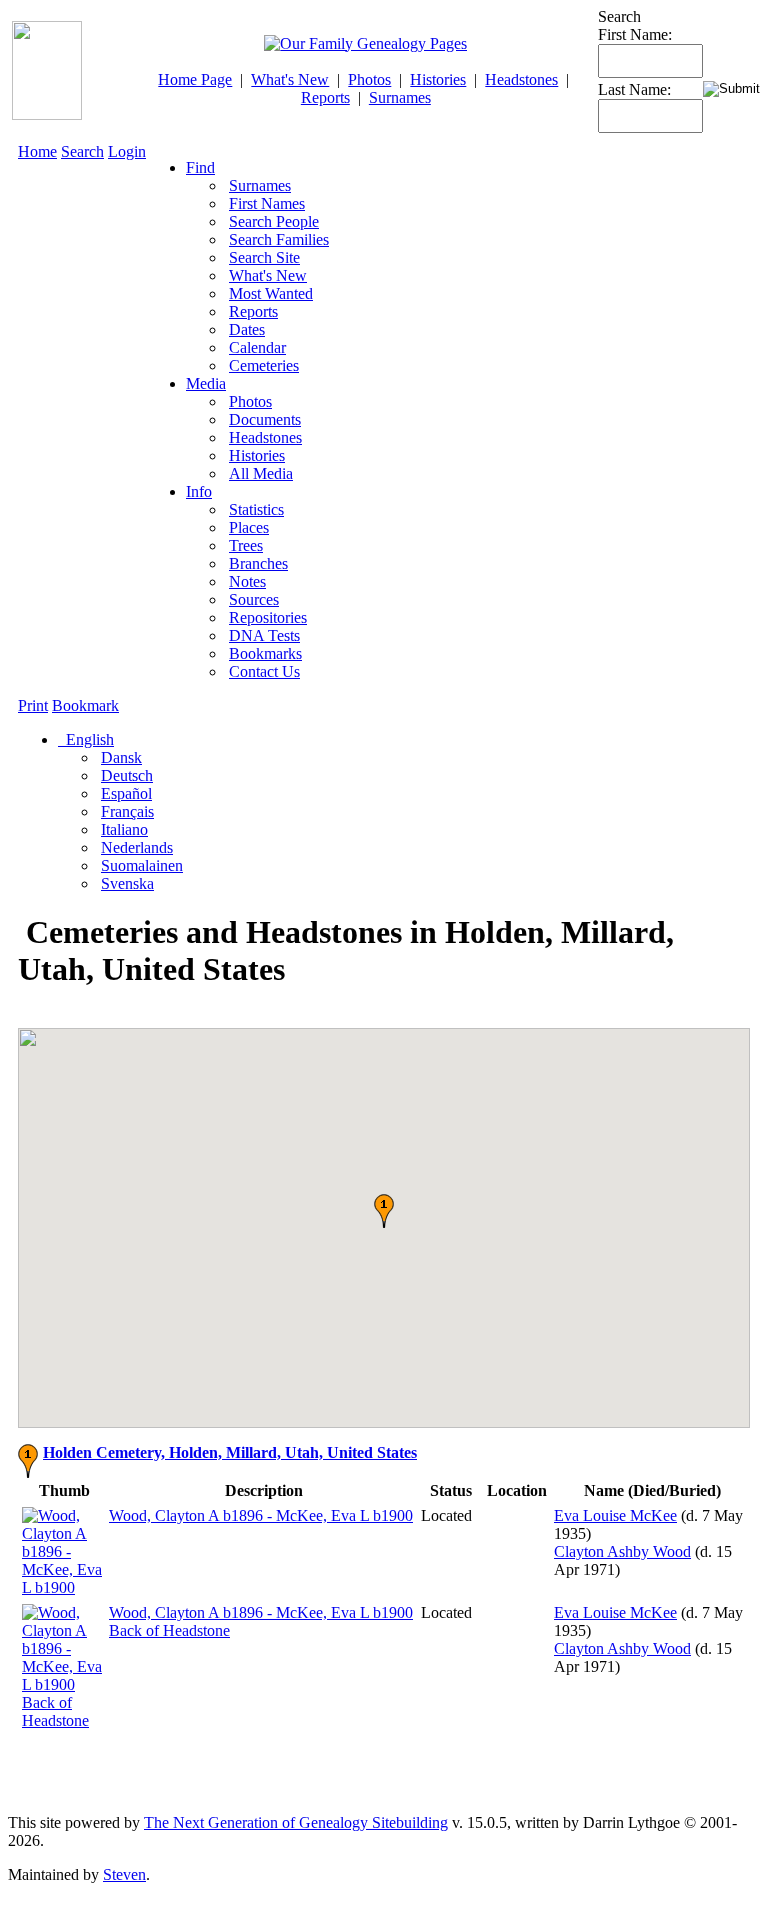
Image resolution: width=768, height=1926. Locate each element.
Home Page (195, 79)
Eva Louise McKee (615, 1515)
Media (206, 383)
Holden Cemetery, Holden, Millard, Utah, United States (230, 1452)
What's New (290, 79)
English (88, 739)
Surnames (400, 97)
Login (127, 151)
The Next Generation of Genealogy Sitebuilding (296, 1822)
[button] (384, 1211)
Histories (438, 79)
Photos (369, 79)
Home (37, 151)
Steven (124, 1874)
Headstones (521, 79)
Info (199, 491)
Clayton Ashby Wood (622, 1551)
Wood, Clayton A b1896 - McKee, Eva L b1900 (261, 1515)
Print (33, 705)
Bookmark (85, 705)
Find (200, 167)
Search (82, 151)
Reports (325, 97)
